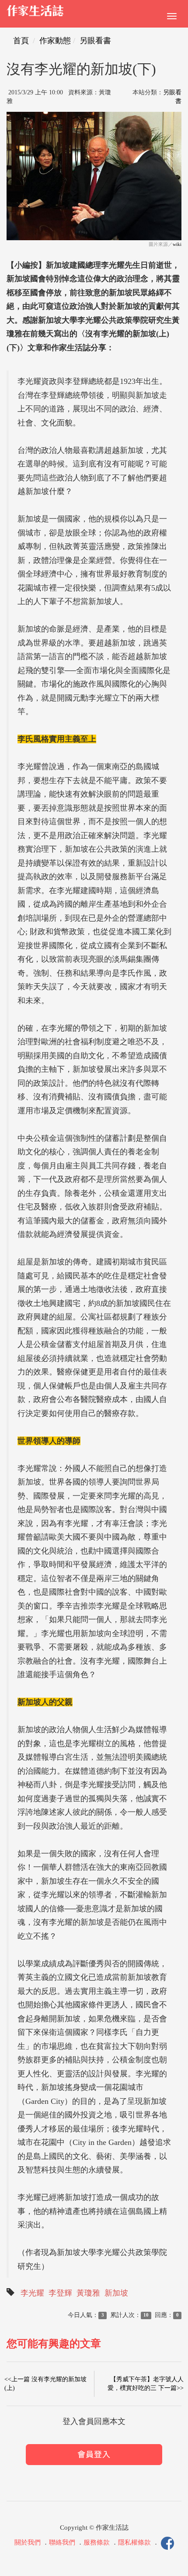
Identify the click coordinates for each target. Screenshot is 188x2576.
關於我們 (28, 2543)
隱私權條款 (134, 2543)
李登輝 (60, 2293)
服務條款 (97, 2543)
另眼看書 (95, 41)
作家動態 (55, 41)
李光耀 (32, 2293)
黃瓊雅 (88, 2293)
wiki (177, 244)
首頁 (21, 41)
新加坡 (116, 2293)
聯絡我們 (62, 2543)
